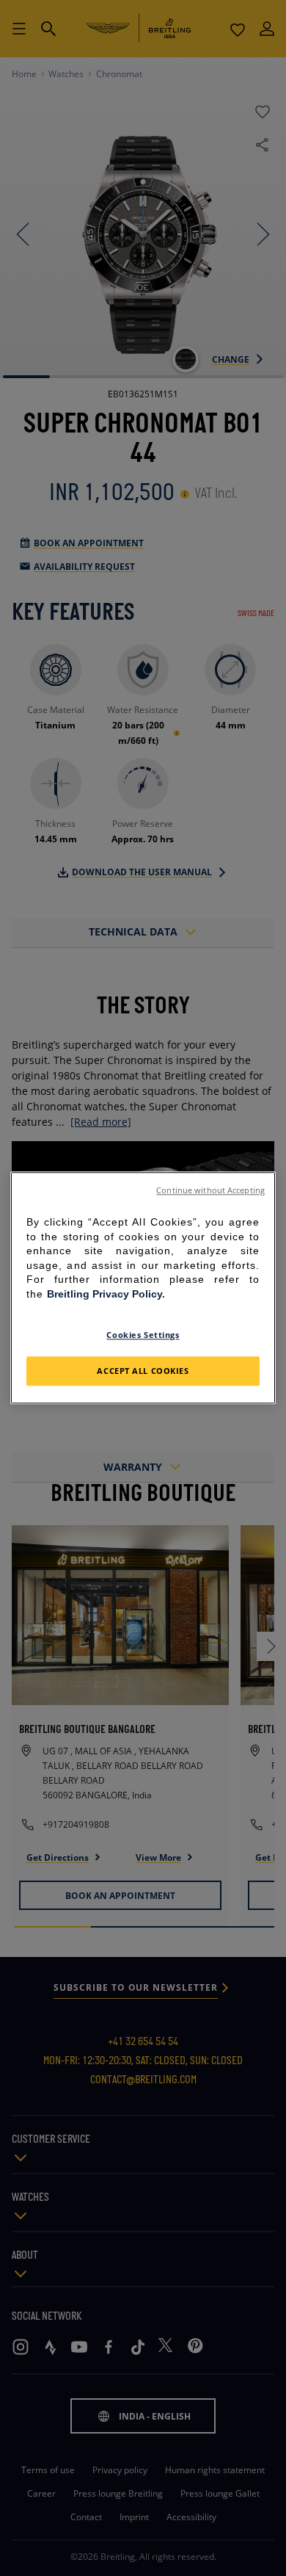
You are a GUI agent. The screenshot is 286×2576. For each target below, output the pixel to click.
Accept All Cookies (143, 1371)
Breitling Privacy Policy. (106, 1294)
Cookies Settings (143, 1335)
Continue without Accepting (210, 1190)
